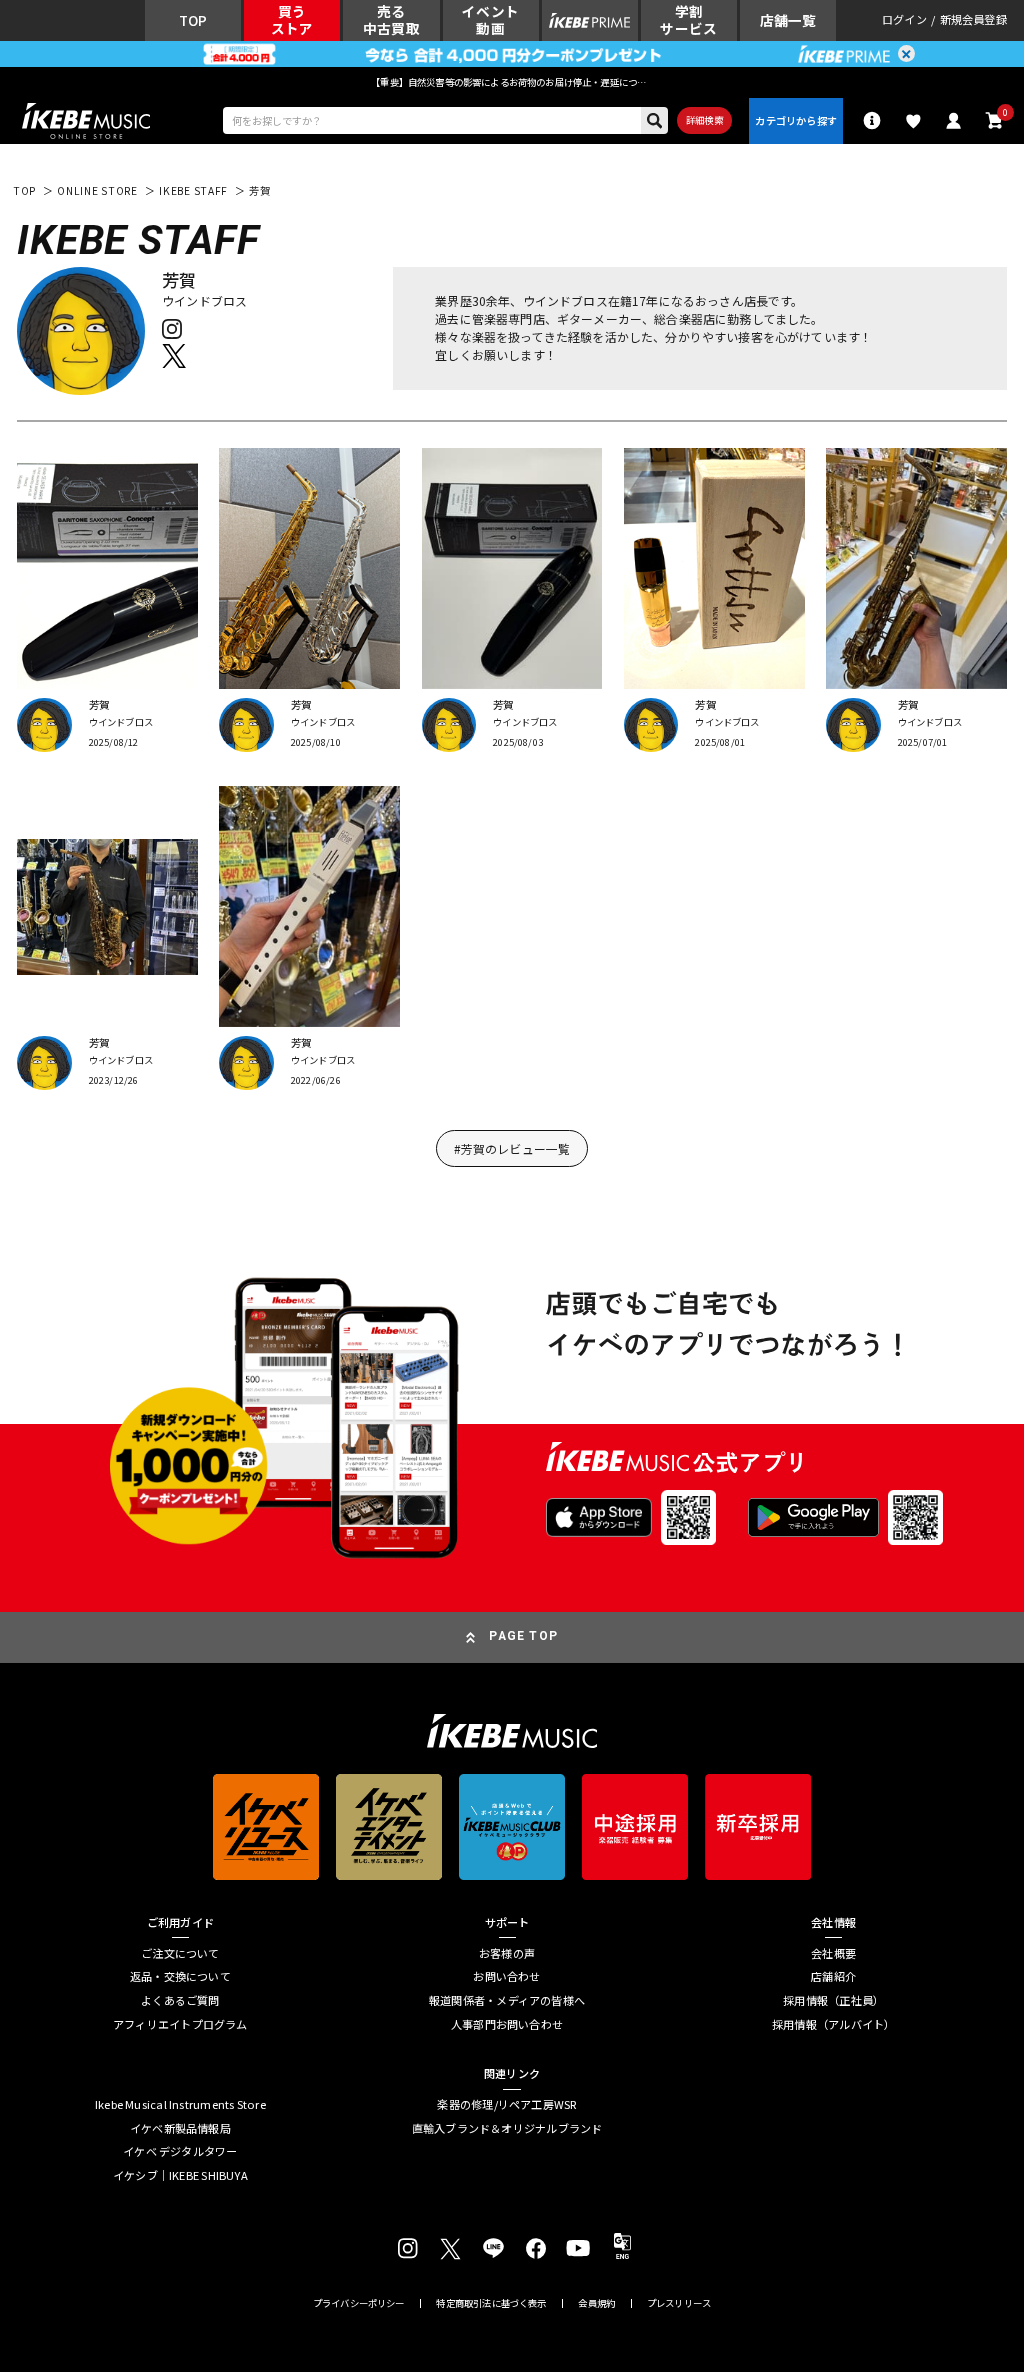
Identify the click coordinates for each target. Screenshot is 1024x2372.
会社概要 (833, 1953)
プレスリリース (679, 2303)
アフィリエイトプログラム (180, 2024)
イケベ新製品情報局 (180, 2128)
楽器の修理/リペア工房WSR (506, 2104)
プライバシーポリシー (359, 2303)
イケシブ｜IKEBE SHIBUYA (180, 2175)
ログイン (904, 20)
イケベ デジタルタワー (180, 2151)
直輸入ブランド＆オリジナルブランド (507, 2128)
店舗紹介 (833, 1976)
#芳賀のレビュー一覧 (512, 1148)
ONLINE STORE (97, 191)
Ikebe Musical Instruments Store (180, 2104)
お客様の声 (507, 1953)
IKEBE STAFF (193, 191)
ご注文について (180, 1953)
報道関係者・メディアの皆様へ (507, 2000)
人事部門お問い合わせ (507, 2024)
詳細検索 (704, 120)
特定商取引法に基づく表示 (491, 2303)
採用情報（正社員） (833, 2000)
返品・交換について (180, 1976)
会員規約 (596, 2303)
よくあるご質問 (180, 2000)
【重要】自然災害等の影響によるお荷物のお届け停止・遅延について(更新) (512, 82)
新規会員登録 (973, 20)
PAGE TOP (523, 1636)
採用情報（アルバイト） (833, 2024)
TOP (24, 191)
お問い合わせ (506, 1976)
